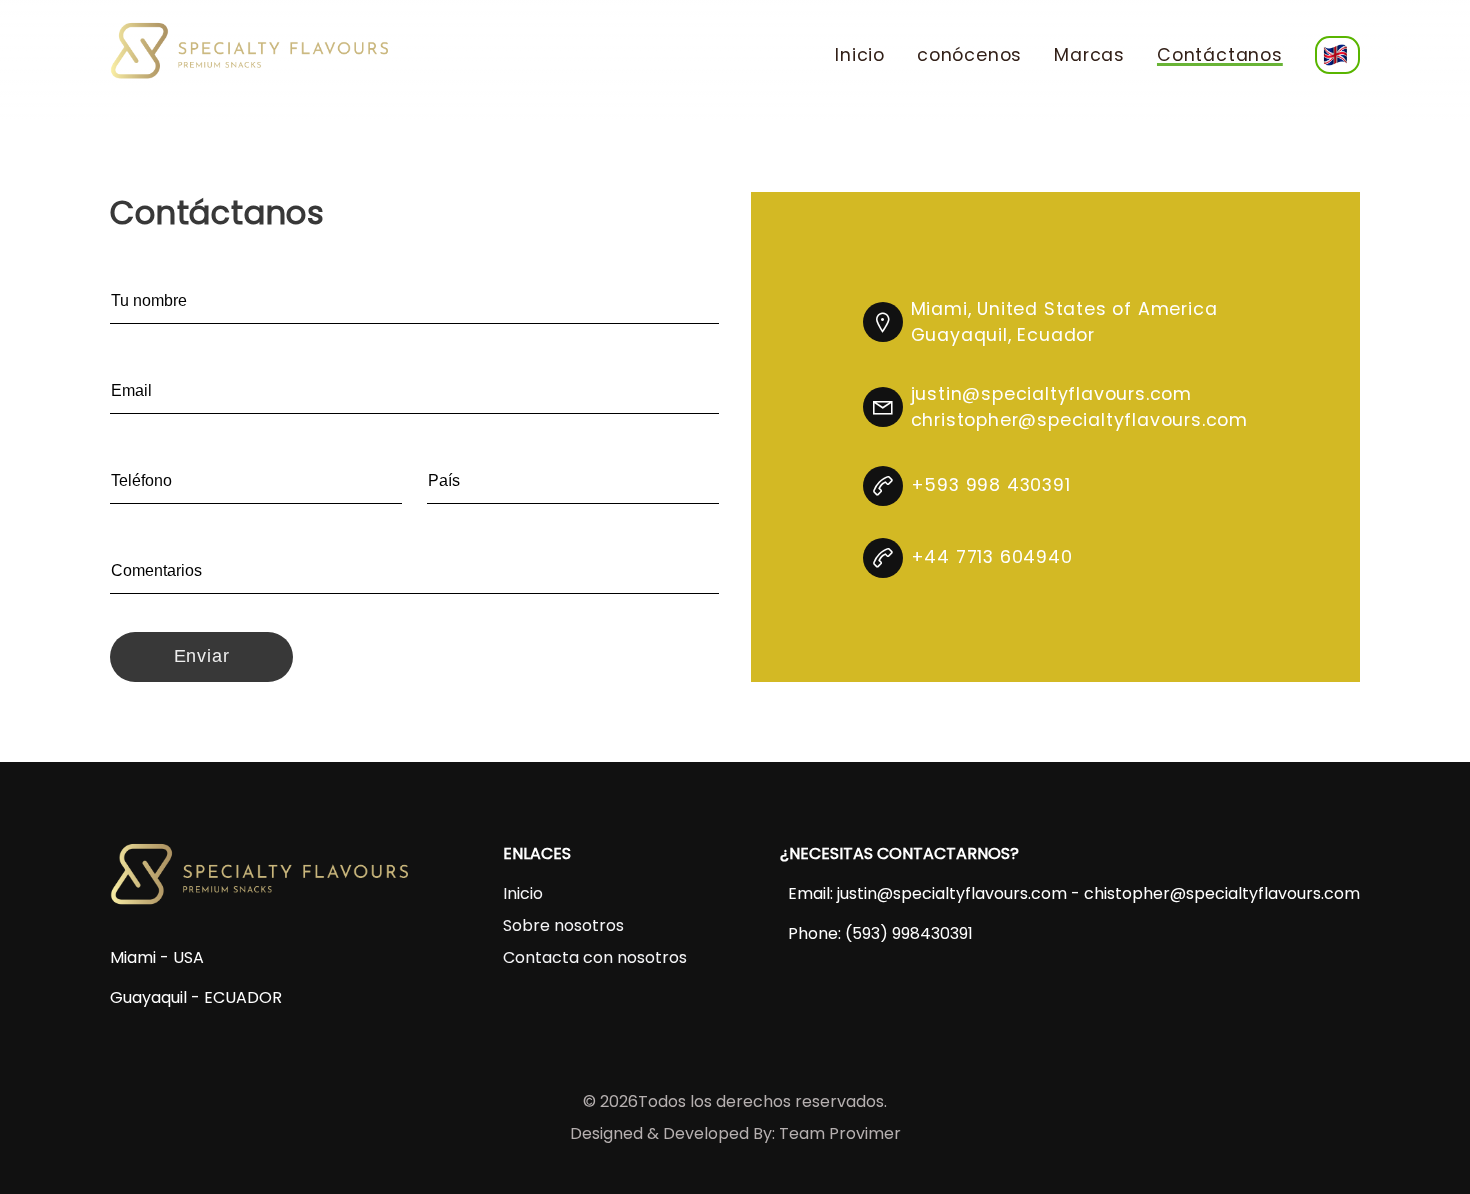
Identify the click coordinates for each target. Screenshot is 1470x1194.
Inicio (860, 55)
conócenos (969, 55)
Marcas (1089, 55)
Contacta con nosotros (595, 957)
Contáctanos (1220, 55)
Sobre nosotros (563, 925)
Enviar (202, 656)
